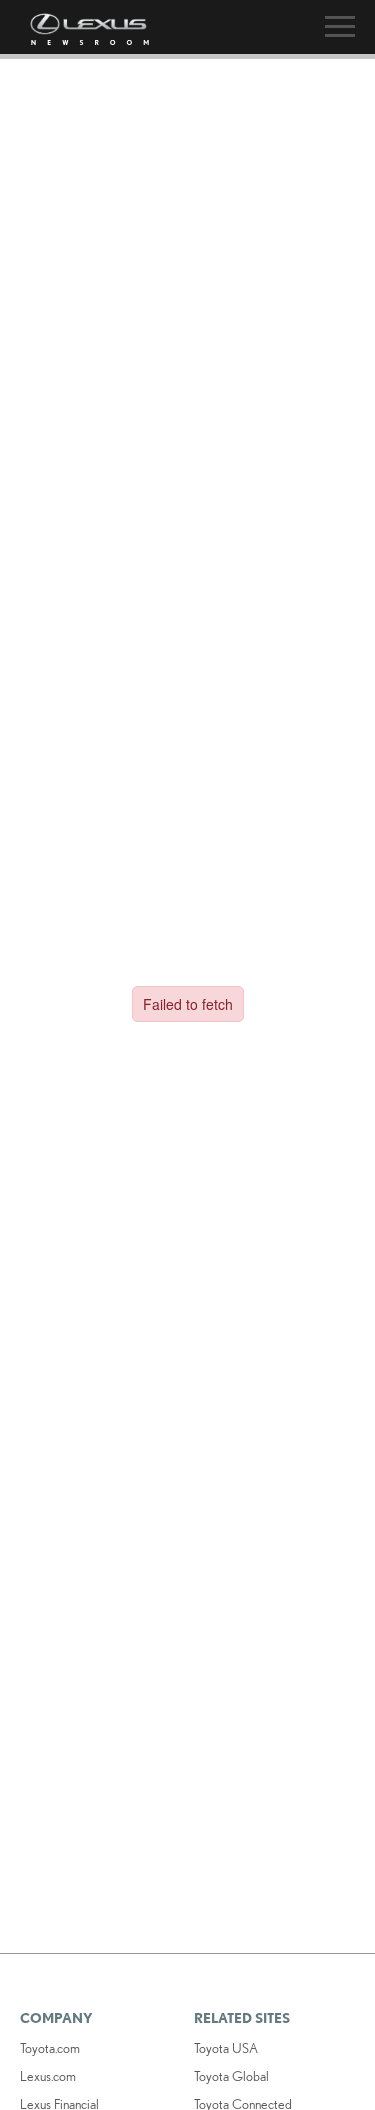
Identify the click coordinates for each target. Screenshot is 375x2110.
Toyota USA (226, 2048)
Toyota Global (231, 2076)
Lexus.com (48, 2076)
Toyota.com (50, 2048)
